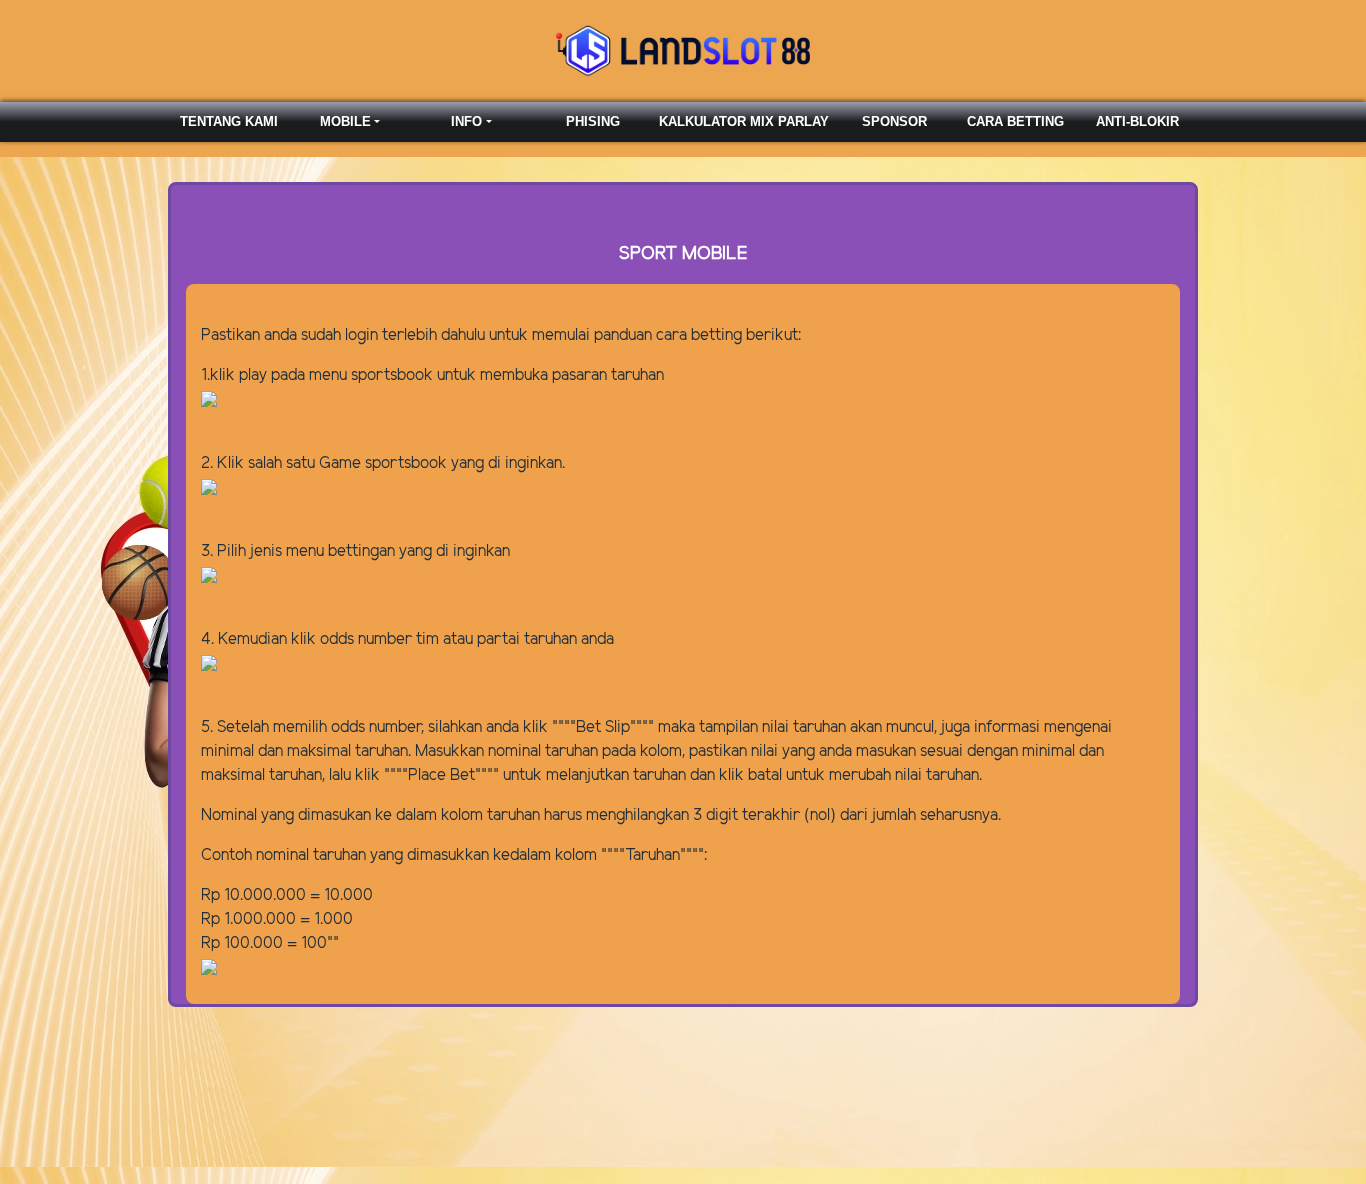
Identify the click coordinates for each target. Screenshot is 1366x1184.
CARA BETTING (1015, 121)
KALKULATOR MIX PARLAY (744, 121)
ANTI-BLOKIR (1137, 121)
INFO (466, 121)
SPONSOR (894, 121)
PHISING (593, 121)
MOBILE (345, 121)
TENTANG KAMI (229, 121)
